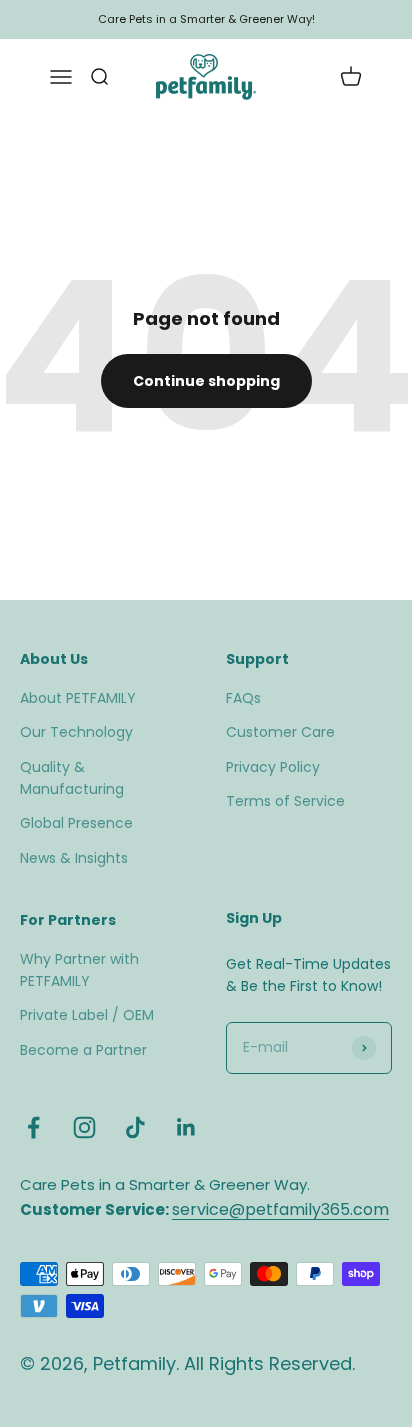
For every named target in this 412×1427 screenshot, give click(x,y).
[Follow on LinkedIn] (186, 1127)
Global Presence (76, 823)
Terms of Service (285, 801)
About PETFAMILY (78, 698)
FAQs (243, 698)
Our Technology (76, 732)
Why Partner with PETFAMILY (79, 970)
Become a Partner (83, 1050)
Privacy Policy (273, 767)
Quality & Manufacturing (72, 778)
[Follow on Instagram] (84, 1127)
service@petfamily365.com (280, 1209)
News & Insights (74, 858)
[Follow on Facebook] (33, 1127)
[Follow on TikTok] (135, 1127)
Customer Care (280, 732)
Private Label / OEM (87, 1015)
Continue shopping (206, 381)
